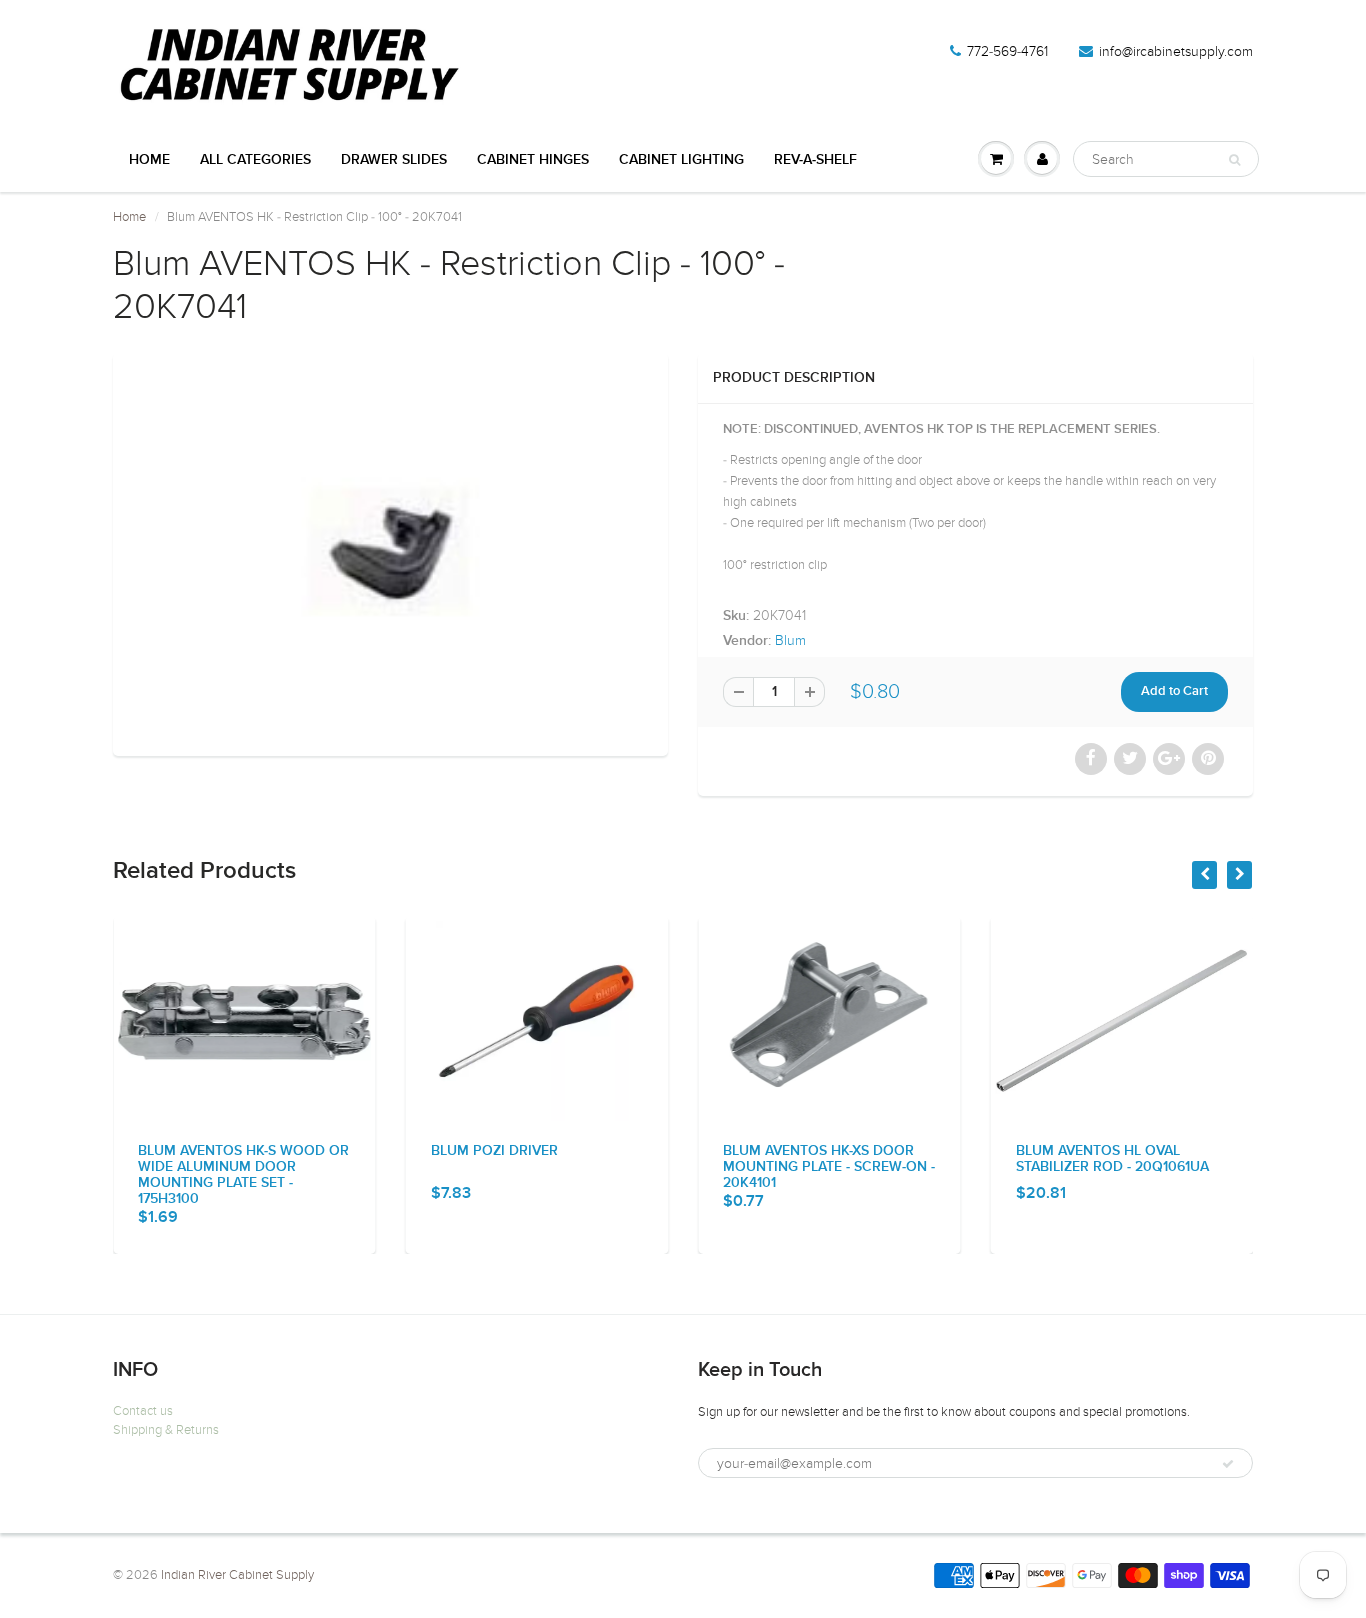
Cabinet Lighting (681, 160)
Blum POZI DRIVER (494, 1151)
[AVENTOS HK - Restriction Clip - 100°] (390, 552)
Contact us (143, 1411)
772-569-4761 (1007, 51)
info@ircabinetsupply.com (1176, 51)
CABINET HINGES (533, 160)
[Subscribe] (1228, 1464)
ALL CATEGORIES (255, 160)
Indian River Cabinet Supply (237, 1575)
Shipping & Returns (166, 1430)
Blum (790, 640)
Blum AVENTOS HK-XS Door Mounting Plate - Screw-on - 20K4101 (829, 1167)
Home (149, 160)
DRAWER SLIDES (394, 160)
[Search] (1234, 160)
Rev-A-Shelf (815, 160)
